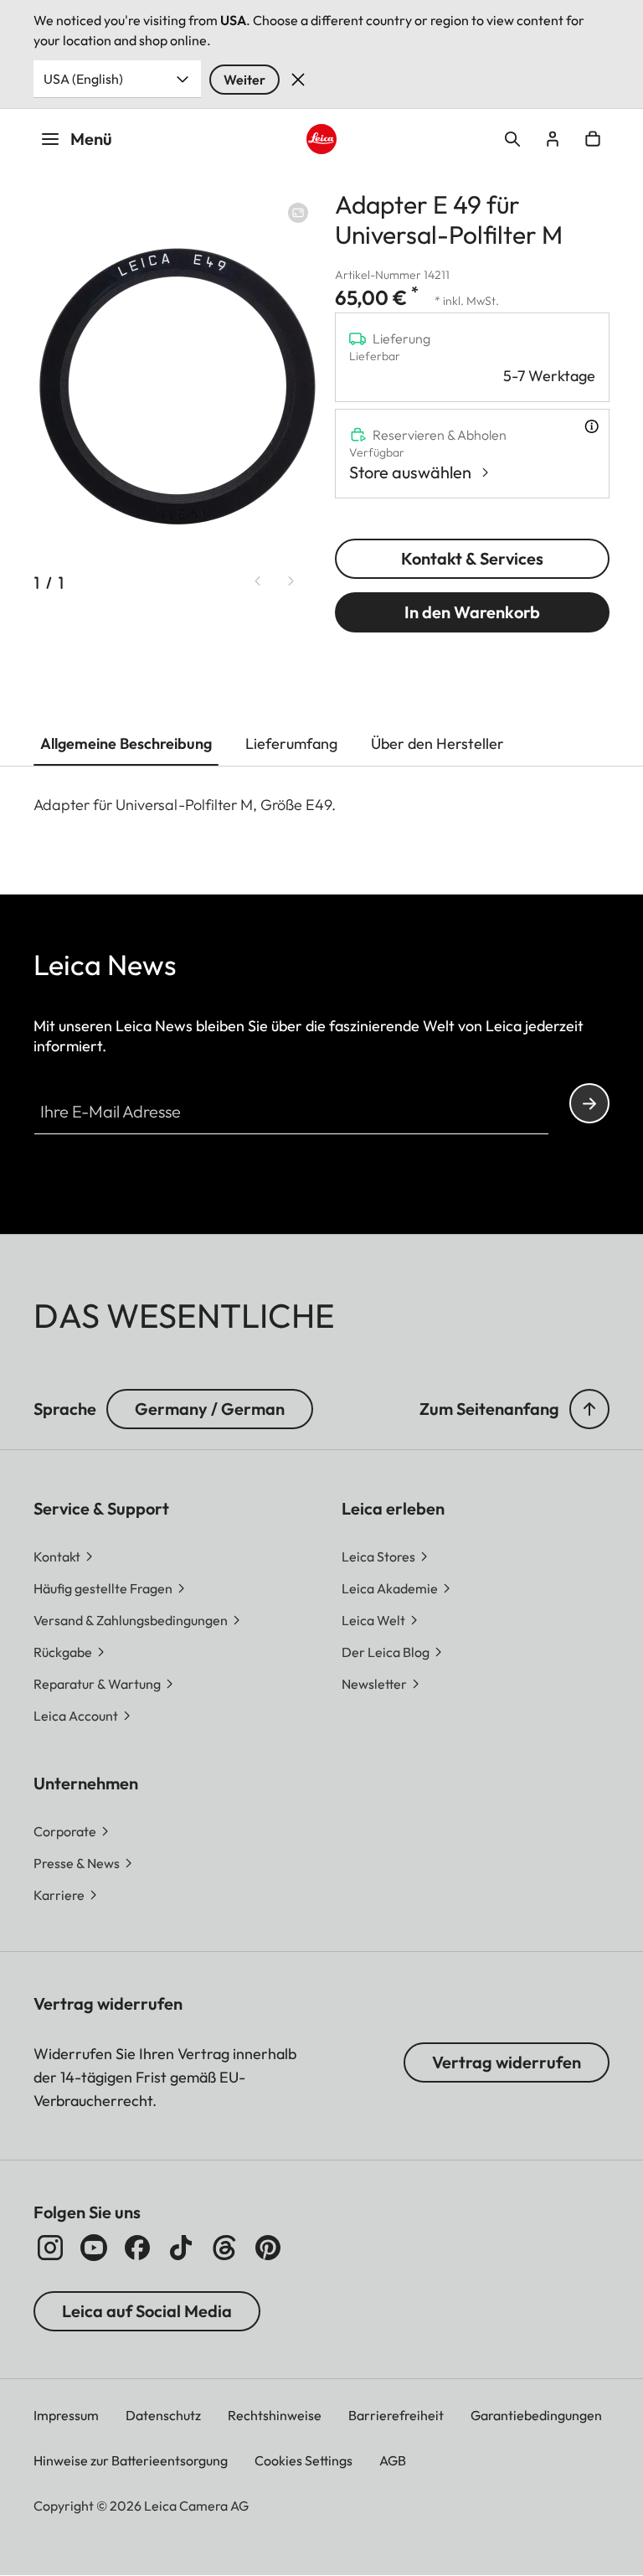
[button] (589, 1409)
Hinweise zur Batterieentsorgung (131, 2460)
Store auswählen (410, 472)
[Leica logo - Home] (322, 139)
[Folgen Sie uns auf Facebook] (137, 2248)
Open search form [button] (512, 139)
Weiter (244, 80)
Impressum (66, 2415)
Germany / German (210, 1409)
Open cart (593, 139)
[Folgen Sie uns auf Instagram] (50, 2248)
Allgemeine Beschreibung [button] (126, 743)
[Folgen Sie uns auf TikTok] (181, 2248)
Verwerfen (298, 80)
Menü (91, 139)
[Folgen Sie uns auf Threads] (224, 2248)
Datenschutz (163, 2415)
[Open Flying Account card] (553, 139)
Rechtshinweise (275, 2415)
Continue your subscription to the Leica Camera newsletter (589, 1103)
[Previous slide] (258, 581)
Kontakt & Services (472, 558)
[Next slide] (291, 581)
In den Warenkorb (472, 612)
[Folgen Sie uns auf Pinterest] (268, 2248)
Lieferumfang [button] (291, 743)
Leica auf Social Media (147, 2311)
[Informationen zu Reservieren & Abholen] (592, 426)
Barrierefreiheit (396, 2415)
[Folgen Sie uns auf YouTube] (94, 2248)
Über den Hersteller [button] (437, 743)
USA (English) (83, 79)
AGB (393, 2460)
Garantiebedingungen (536, 2415)
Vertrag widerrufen (507, 2062)
